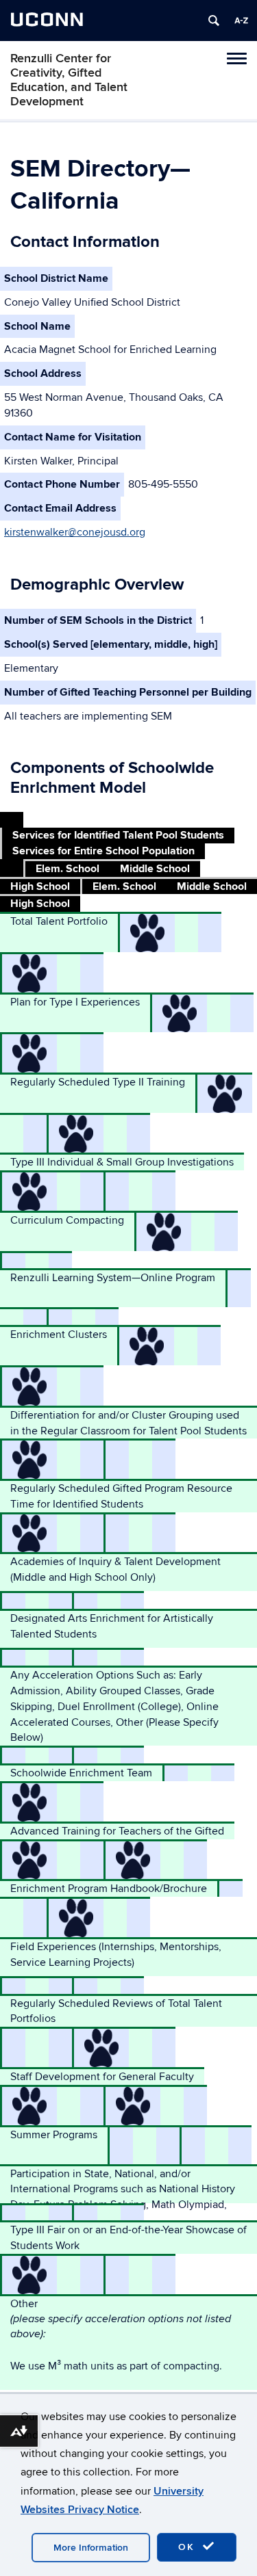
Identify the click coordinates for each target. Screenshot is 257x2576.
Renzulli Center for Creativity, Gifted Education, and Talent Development (69, 80)
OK (188, 2547)
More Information (91, 2548)
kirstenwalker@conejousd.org (75, 532)
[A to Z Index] (241, 21)
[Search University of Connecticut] (214, 21)
